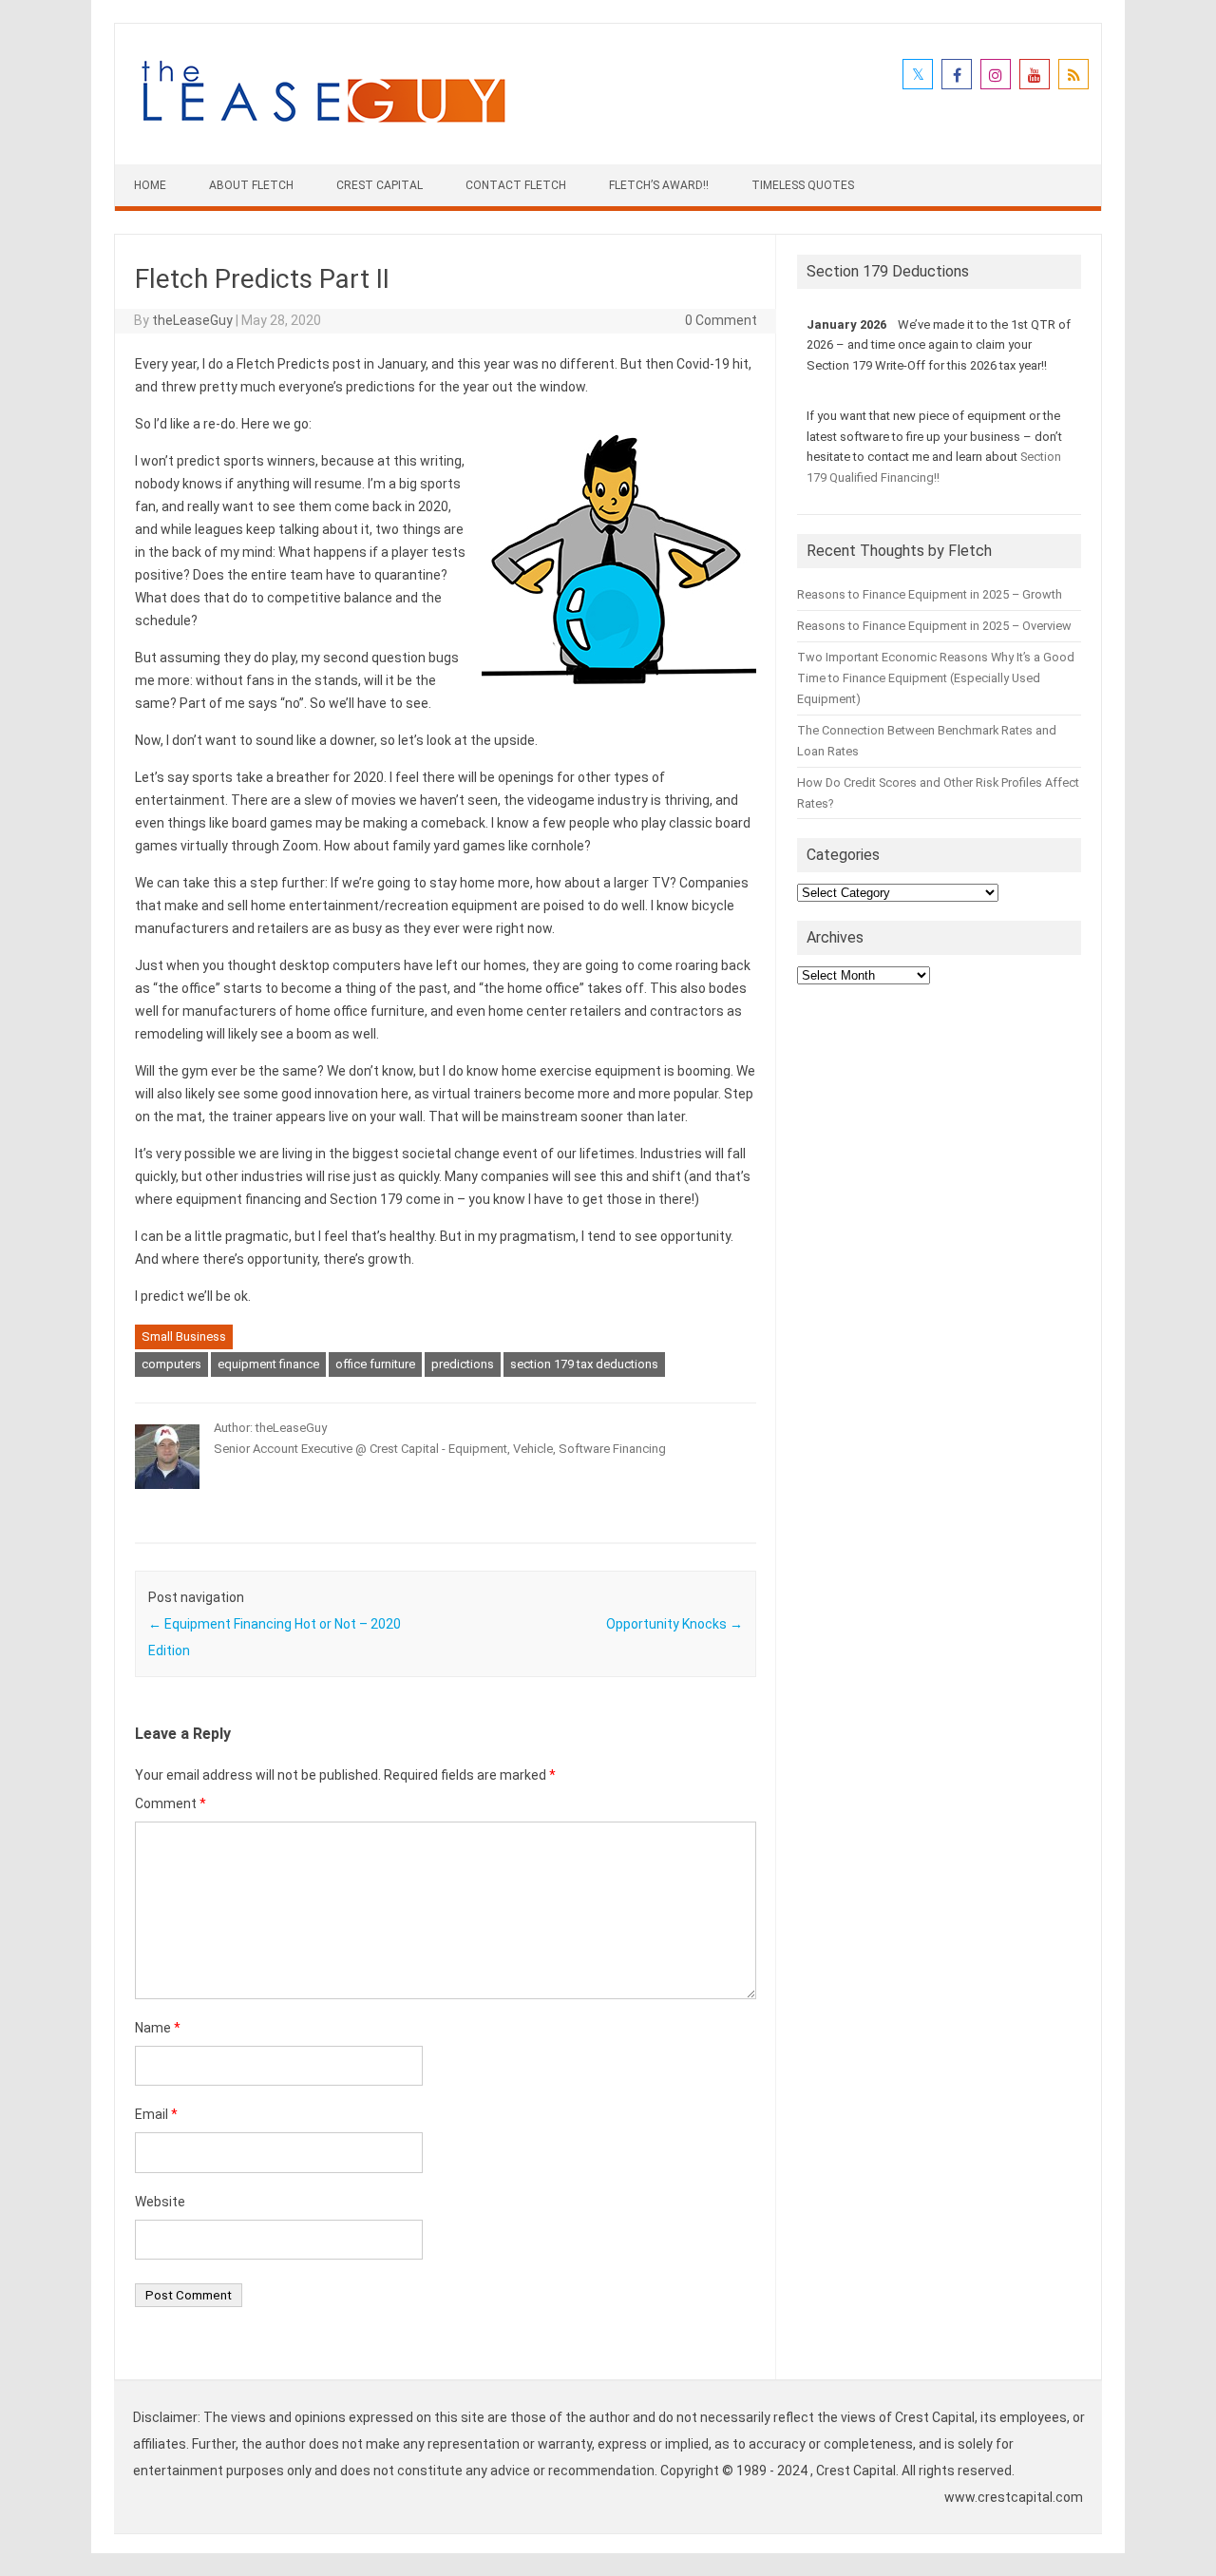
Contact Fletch (516, 185)
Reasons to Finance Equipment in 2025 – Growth (930, 594)
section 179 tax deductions (584, 1364)
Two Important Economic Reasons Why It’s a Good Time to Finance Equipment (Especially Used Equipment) (936, 678)
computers (171, 1364)
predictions (463, 1364)
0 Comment (721, 320)
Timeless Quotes (803, 185)
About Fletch (251, 185)
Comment (171, 1803)
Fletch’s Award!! (659, 185)
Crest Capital (380, 185)
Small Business (184, 1336)
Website (160, 2202)
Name (158, 2028)
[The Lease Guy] (323, 132)
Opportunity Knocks (674, 1624)
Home (150, 185)
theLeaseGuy (192, 320)
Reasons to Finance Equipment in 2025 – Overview (934, 626)
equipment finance (268, 1364)
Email (156, 2114)
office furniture (375, 1364)
